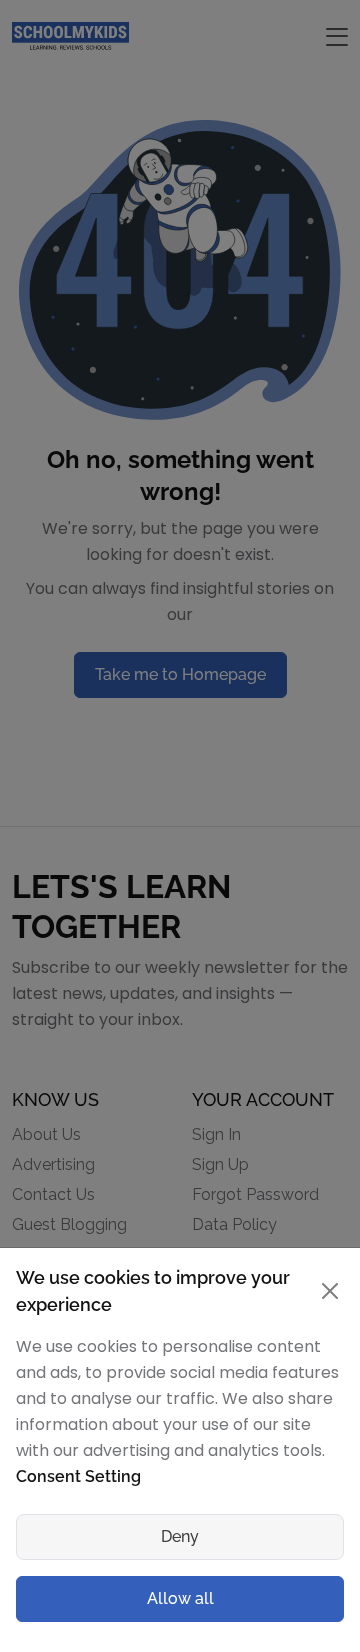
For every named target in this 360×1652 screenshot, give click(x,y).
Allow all (180, 1598)
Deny (180, 1536)
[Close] (329, 1291)
